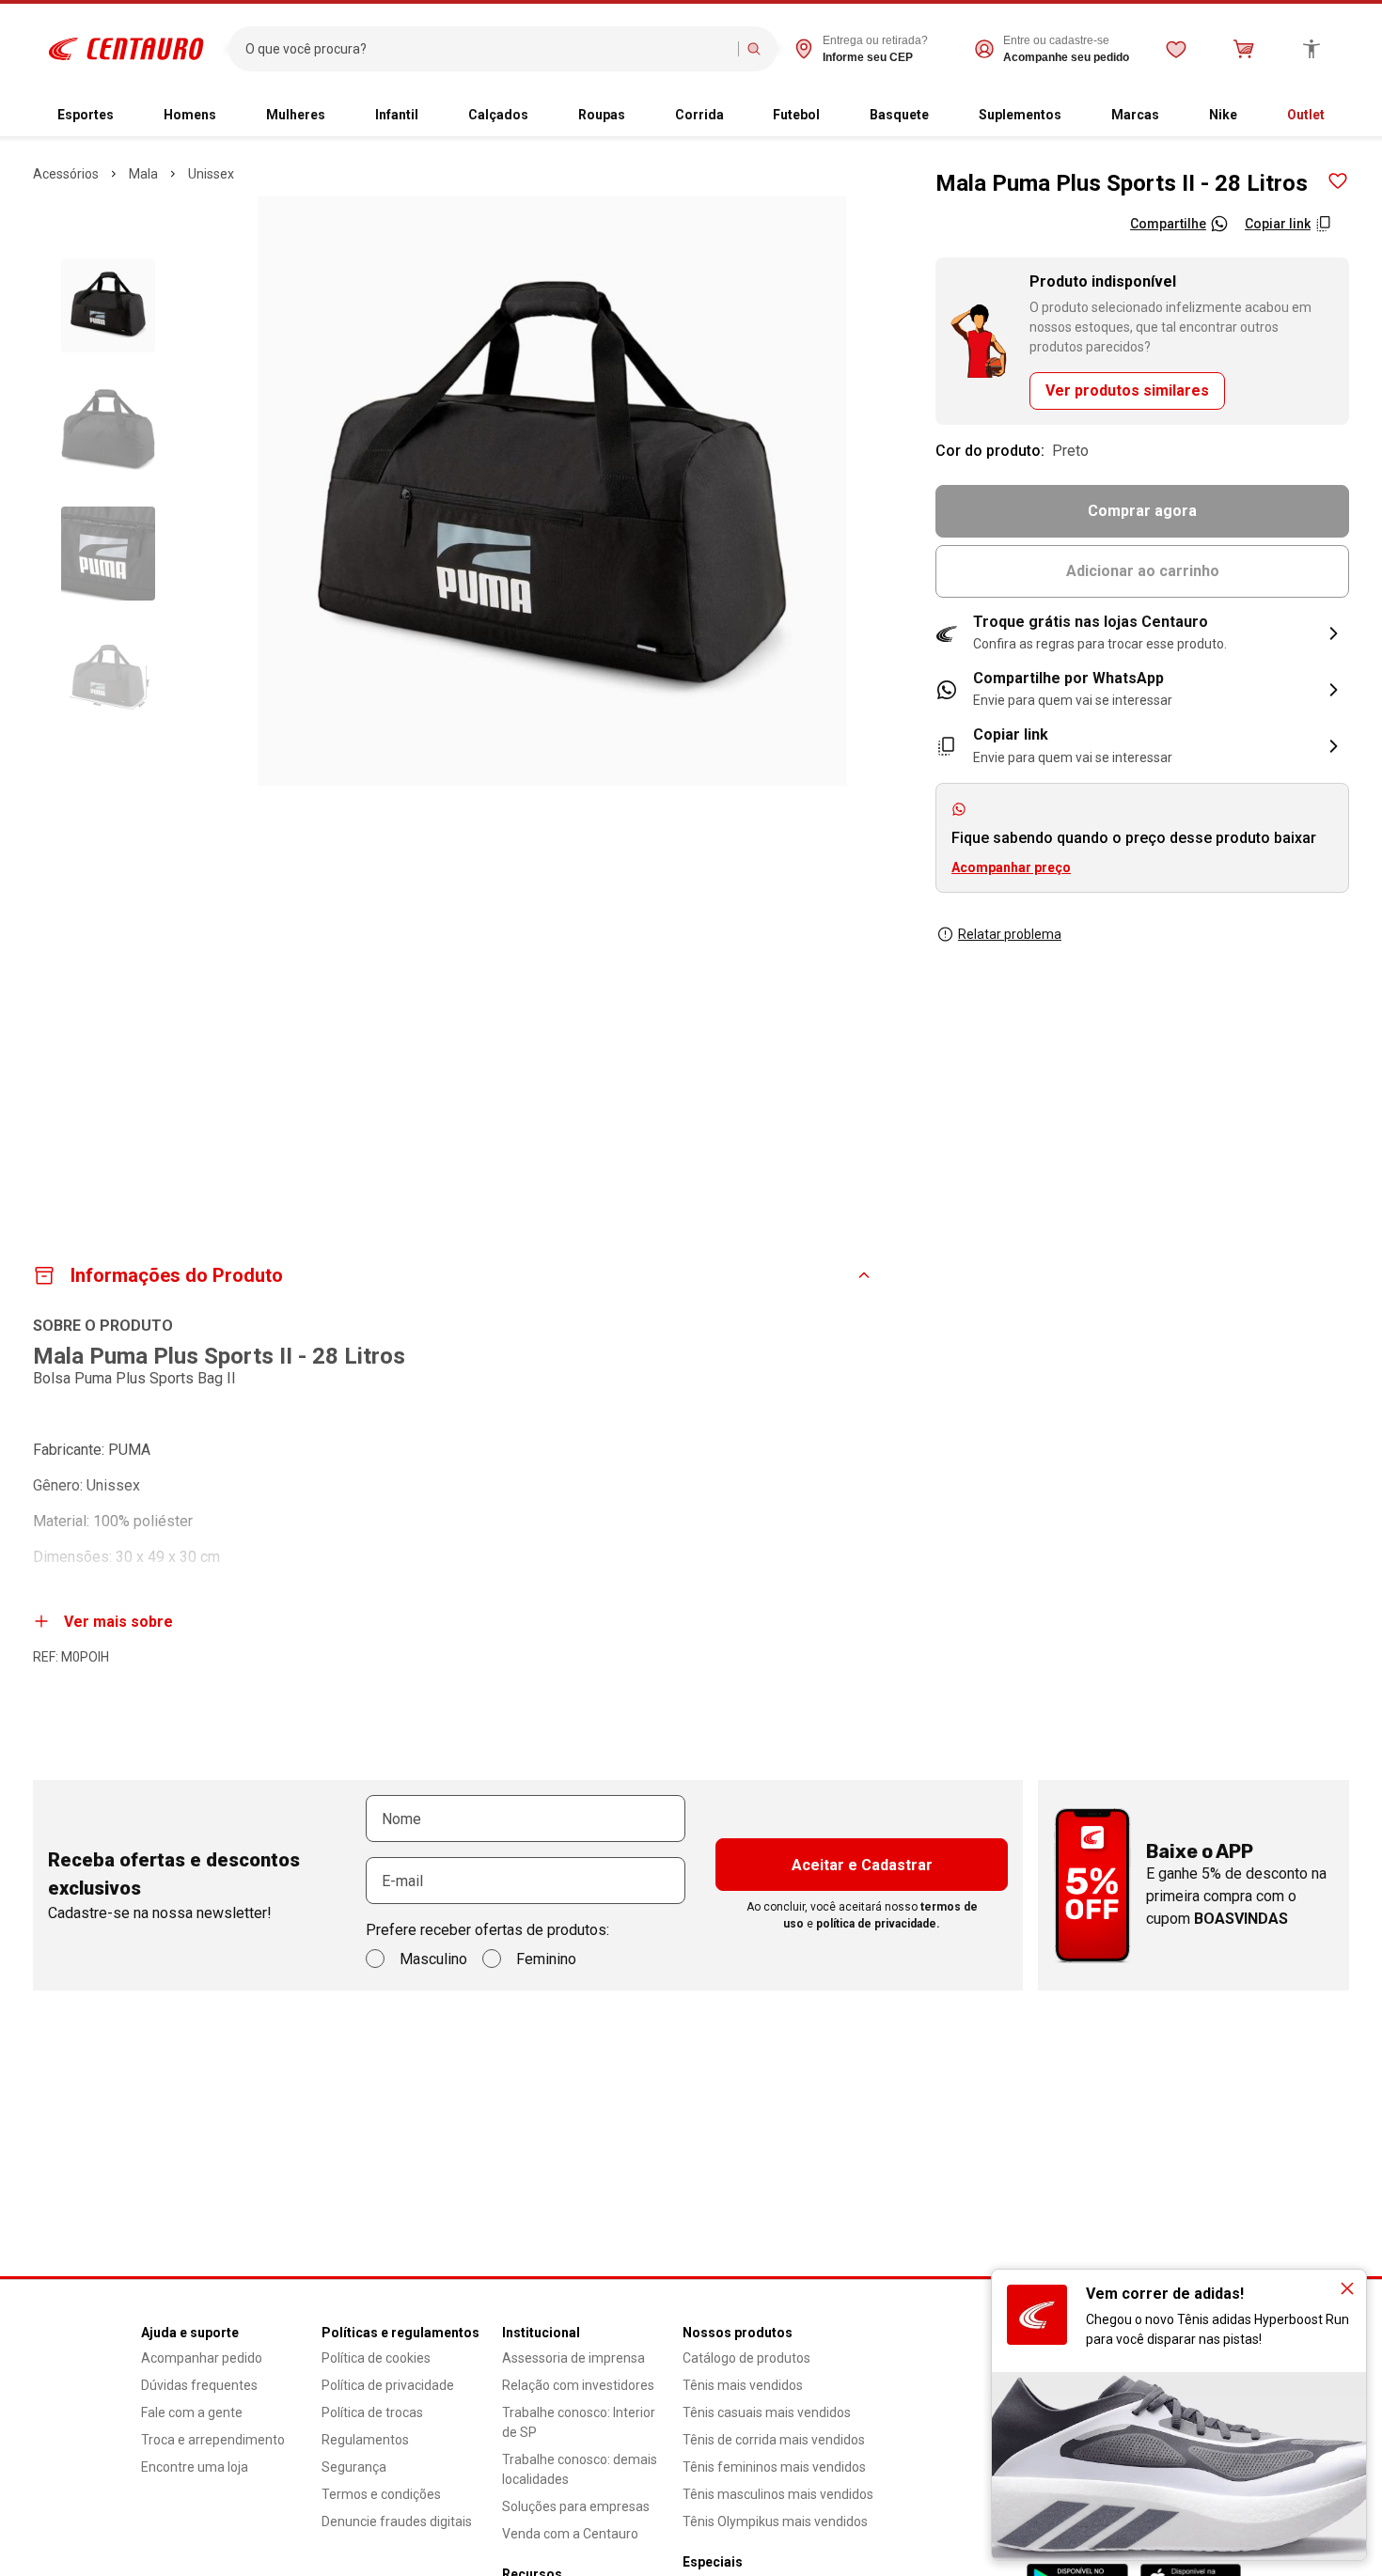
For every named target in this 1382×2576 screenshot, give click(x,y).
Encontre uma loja (195, 2467)
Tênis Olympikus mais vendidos (775, 2521)
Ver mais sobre (118, 1622)
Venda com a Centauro (570, 2534)
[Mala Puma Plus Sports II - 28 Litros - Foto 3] (108, 554)
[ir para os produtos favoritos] (1176, 49)
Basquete (899, 115)
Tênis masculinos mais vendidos (778, 2494)
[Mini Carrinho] (1244, 49)
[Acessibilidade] (1311, 49)
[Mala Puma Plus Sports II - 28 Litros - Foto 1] (108, 305)
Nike (1223, 115)
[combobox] (487, 49)
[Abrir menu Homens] (231, 116)
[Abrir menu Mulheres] (340, 116)
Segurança (354, 2467)
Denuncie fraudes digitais (397, 2521)
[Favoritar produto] (1338, 181)
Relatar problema (1010, 934)
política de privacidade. (878, 1924)
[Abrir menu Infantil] (433, 116)
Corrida (699, 115)
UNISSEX (211, 174)
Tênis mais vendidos (743, 2385)
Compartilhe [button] (1168, 224)
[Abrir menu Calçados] (543, 116)
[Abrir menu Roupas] (640, 116)
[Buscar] (754, 49)
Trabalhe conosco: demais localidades (580, 2469)
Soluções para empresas (576, 2506)
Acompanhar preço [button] (1011, 867)
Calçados (498, 115)
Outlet (1306, 115)
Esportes (86, 115)
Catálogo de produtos (746, 2358)
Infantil (397, 115)
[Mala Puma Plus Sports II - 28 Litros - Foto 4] (108, 678)
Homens (190, 115)
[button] (1142, 633)
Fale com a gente (192, 2412)
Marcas (1135, 115)
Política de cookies (376, 2358)
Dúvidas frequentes (199, 2385)
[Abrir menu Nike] (1252, 116)
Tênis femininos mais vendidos (774, 2467)
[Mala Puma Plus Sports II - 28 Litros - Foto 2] (108, 429)
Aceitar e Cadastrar (862, 1865)
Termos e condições (381, 2494)
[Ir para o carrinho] (1244, 49)
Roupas (602, 115)
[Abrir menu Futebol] (835, 116)
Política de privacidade (388, 2385)
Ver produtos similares (1127, 390)
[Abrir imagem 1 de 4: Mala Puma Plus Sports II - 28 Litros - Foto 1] (552, 491)
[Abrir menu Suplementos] (1076, 116)
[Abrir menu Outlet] (1340, 116)
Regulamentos (365, 2440)
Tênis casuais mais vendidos (767, 2412)
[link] (1142, 690)
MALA (143, 174)
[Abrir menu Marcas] (1174, 116)
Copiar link (1278, 224)
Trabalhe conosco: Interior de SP (579, 2422)
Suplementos (1020, 115)
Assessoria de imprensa (573, 2358)
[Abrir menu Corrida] (739, 116)
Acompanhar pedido (202, 2358)
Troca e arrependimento (213, 2440)
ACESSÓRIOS (66, 174)
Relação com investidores (578, 2385)
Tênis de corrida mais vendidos (774, 2440)
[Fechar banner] (1347, 2288)
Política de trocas (372, 2412)
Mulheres (296, 115)
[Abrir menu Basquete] (944, 116)
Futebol (796, 115)
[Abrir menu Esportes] (129, 116)
